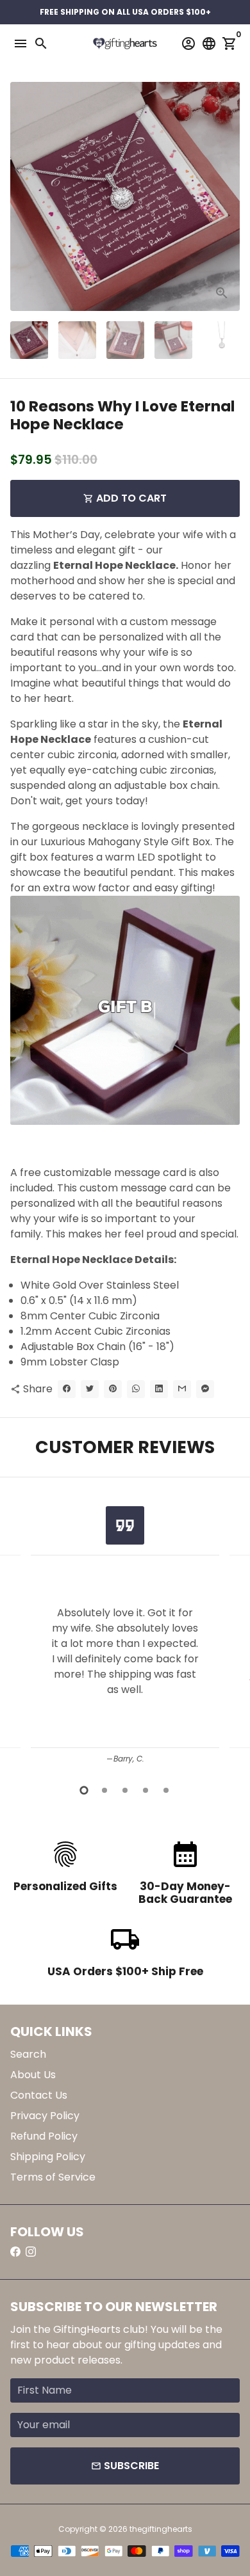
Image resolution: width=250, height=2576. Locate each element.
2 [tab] (104, 1790)
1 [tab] (84, 1790)
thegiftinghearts (161, 2529)
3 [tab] (125, 1790)
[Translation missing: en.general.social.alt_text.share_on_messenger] (205, 1389)
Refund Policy (44, 2136)
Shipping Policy (48, 2157)
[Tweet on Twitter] (90, 1389)
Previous (22, 1631)
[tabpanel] (125, 1633)
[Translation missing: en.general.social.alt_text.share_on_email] (182, 1389)
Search (28, 2054)
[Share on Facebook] (67, 1389)
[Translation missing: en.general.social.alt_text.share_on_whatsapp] (136, 1389)
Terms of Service (53, 2177)
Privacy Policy (45, 2116)
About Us (33, 2075)
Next (228, 196)
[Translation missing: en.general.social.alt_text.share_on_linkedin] (159, 1389)
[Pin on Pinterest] (113, 1389)
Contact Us (39, 2095)
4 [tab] (146, 1790)
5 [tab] (166, 1790)
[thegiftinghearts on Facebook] (15, 2252)
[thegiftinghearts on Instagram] (31, 2252)
